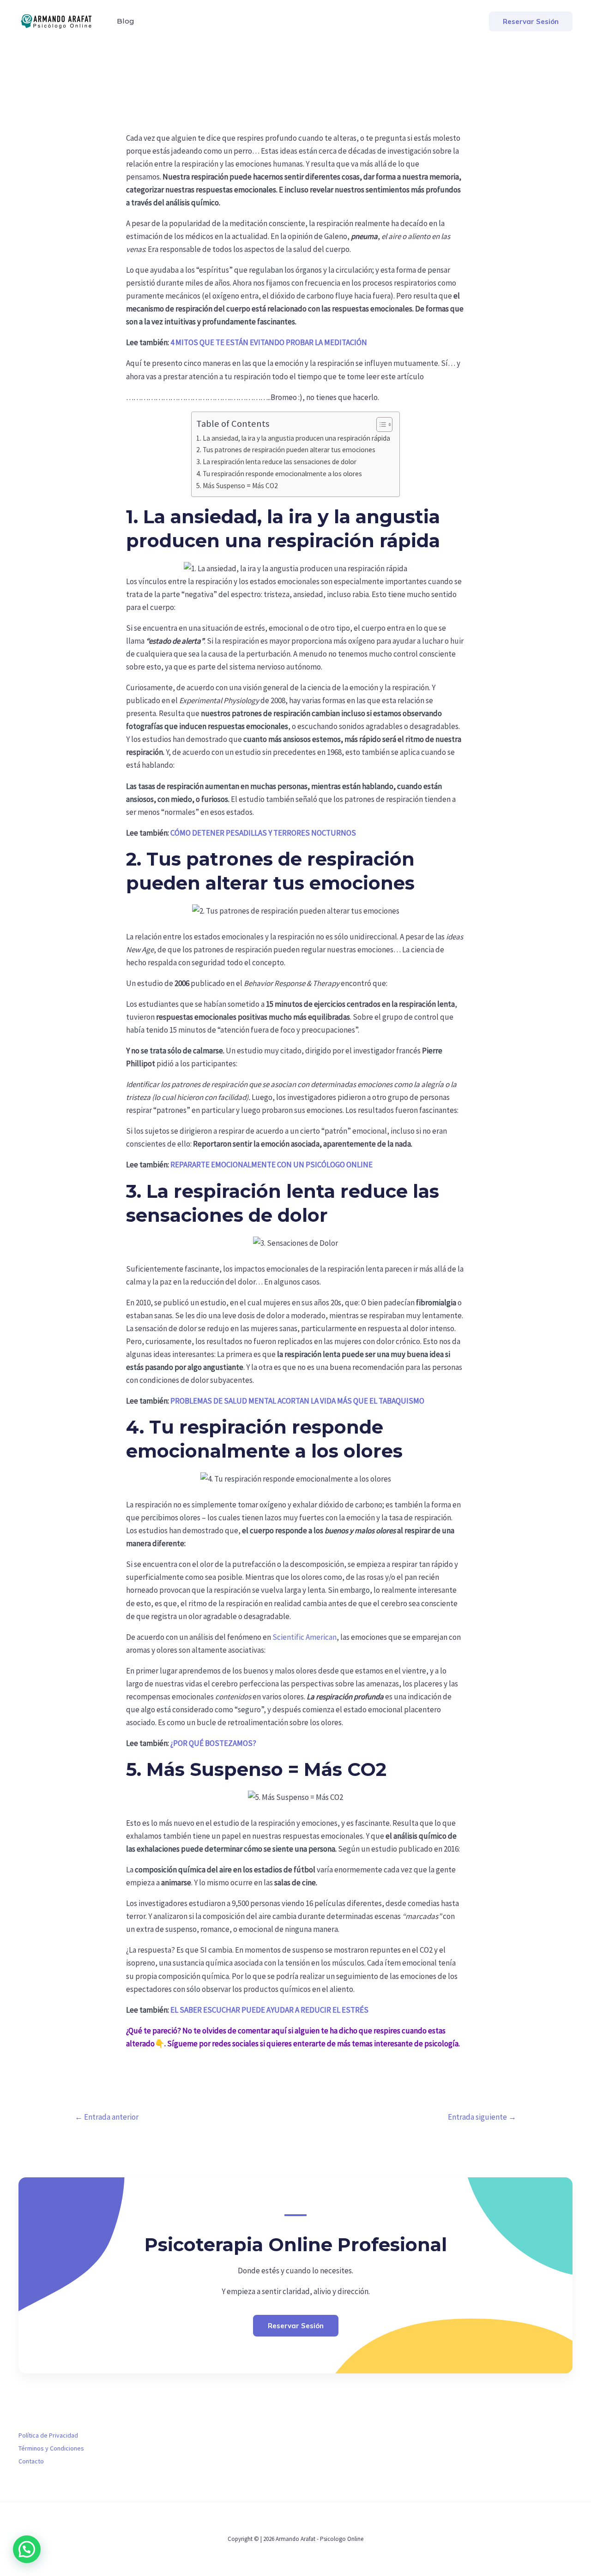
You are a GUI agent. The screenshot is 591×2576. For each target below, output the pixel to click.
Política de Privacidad (48, 2435)
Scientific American (305, 1637)
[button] (531, 21)
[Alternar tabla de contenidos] (380, 424)
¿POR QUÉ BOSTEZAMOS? (213, 1743)
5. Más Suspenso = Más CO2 (237, 486)
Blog (126, 21)
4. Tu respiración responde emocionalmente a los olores (279, 474)
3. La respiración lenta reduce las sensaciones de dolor (276, 462)
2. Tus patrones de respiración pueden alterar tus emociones (286, 450)
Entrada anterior (107, 2117)
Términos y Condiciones (51, 2448)
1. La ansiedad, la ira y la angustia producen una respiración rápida (293, 438)
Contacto (31, 2461)
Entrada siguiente (482, 2117)
